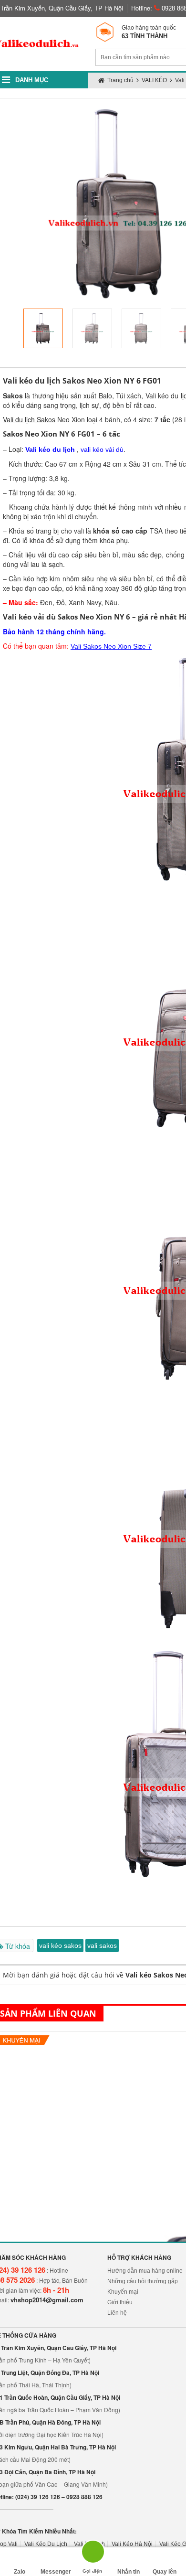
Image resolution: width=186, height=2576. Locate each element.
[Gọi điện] (92, 2555)
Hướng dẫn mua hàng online (145, 2271)
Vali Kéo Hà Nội (132, 2544)
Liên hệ (117, 2313)
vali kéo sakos (60, 1945)
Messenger (56, 2572)
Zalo (20, 2572)
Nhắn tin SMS (129, 2572)
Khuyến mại (123, 2292)
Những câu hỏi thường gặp (143, 2281)
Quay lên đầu (165, 2572)
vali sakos (102, 1945)
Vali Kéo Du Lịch (46, 2544)
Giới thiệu (120, 2302)
